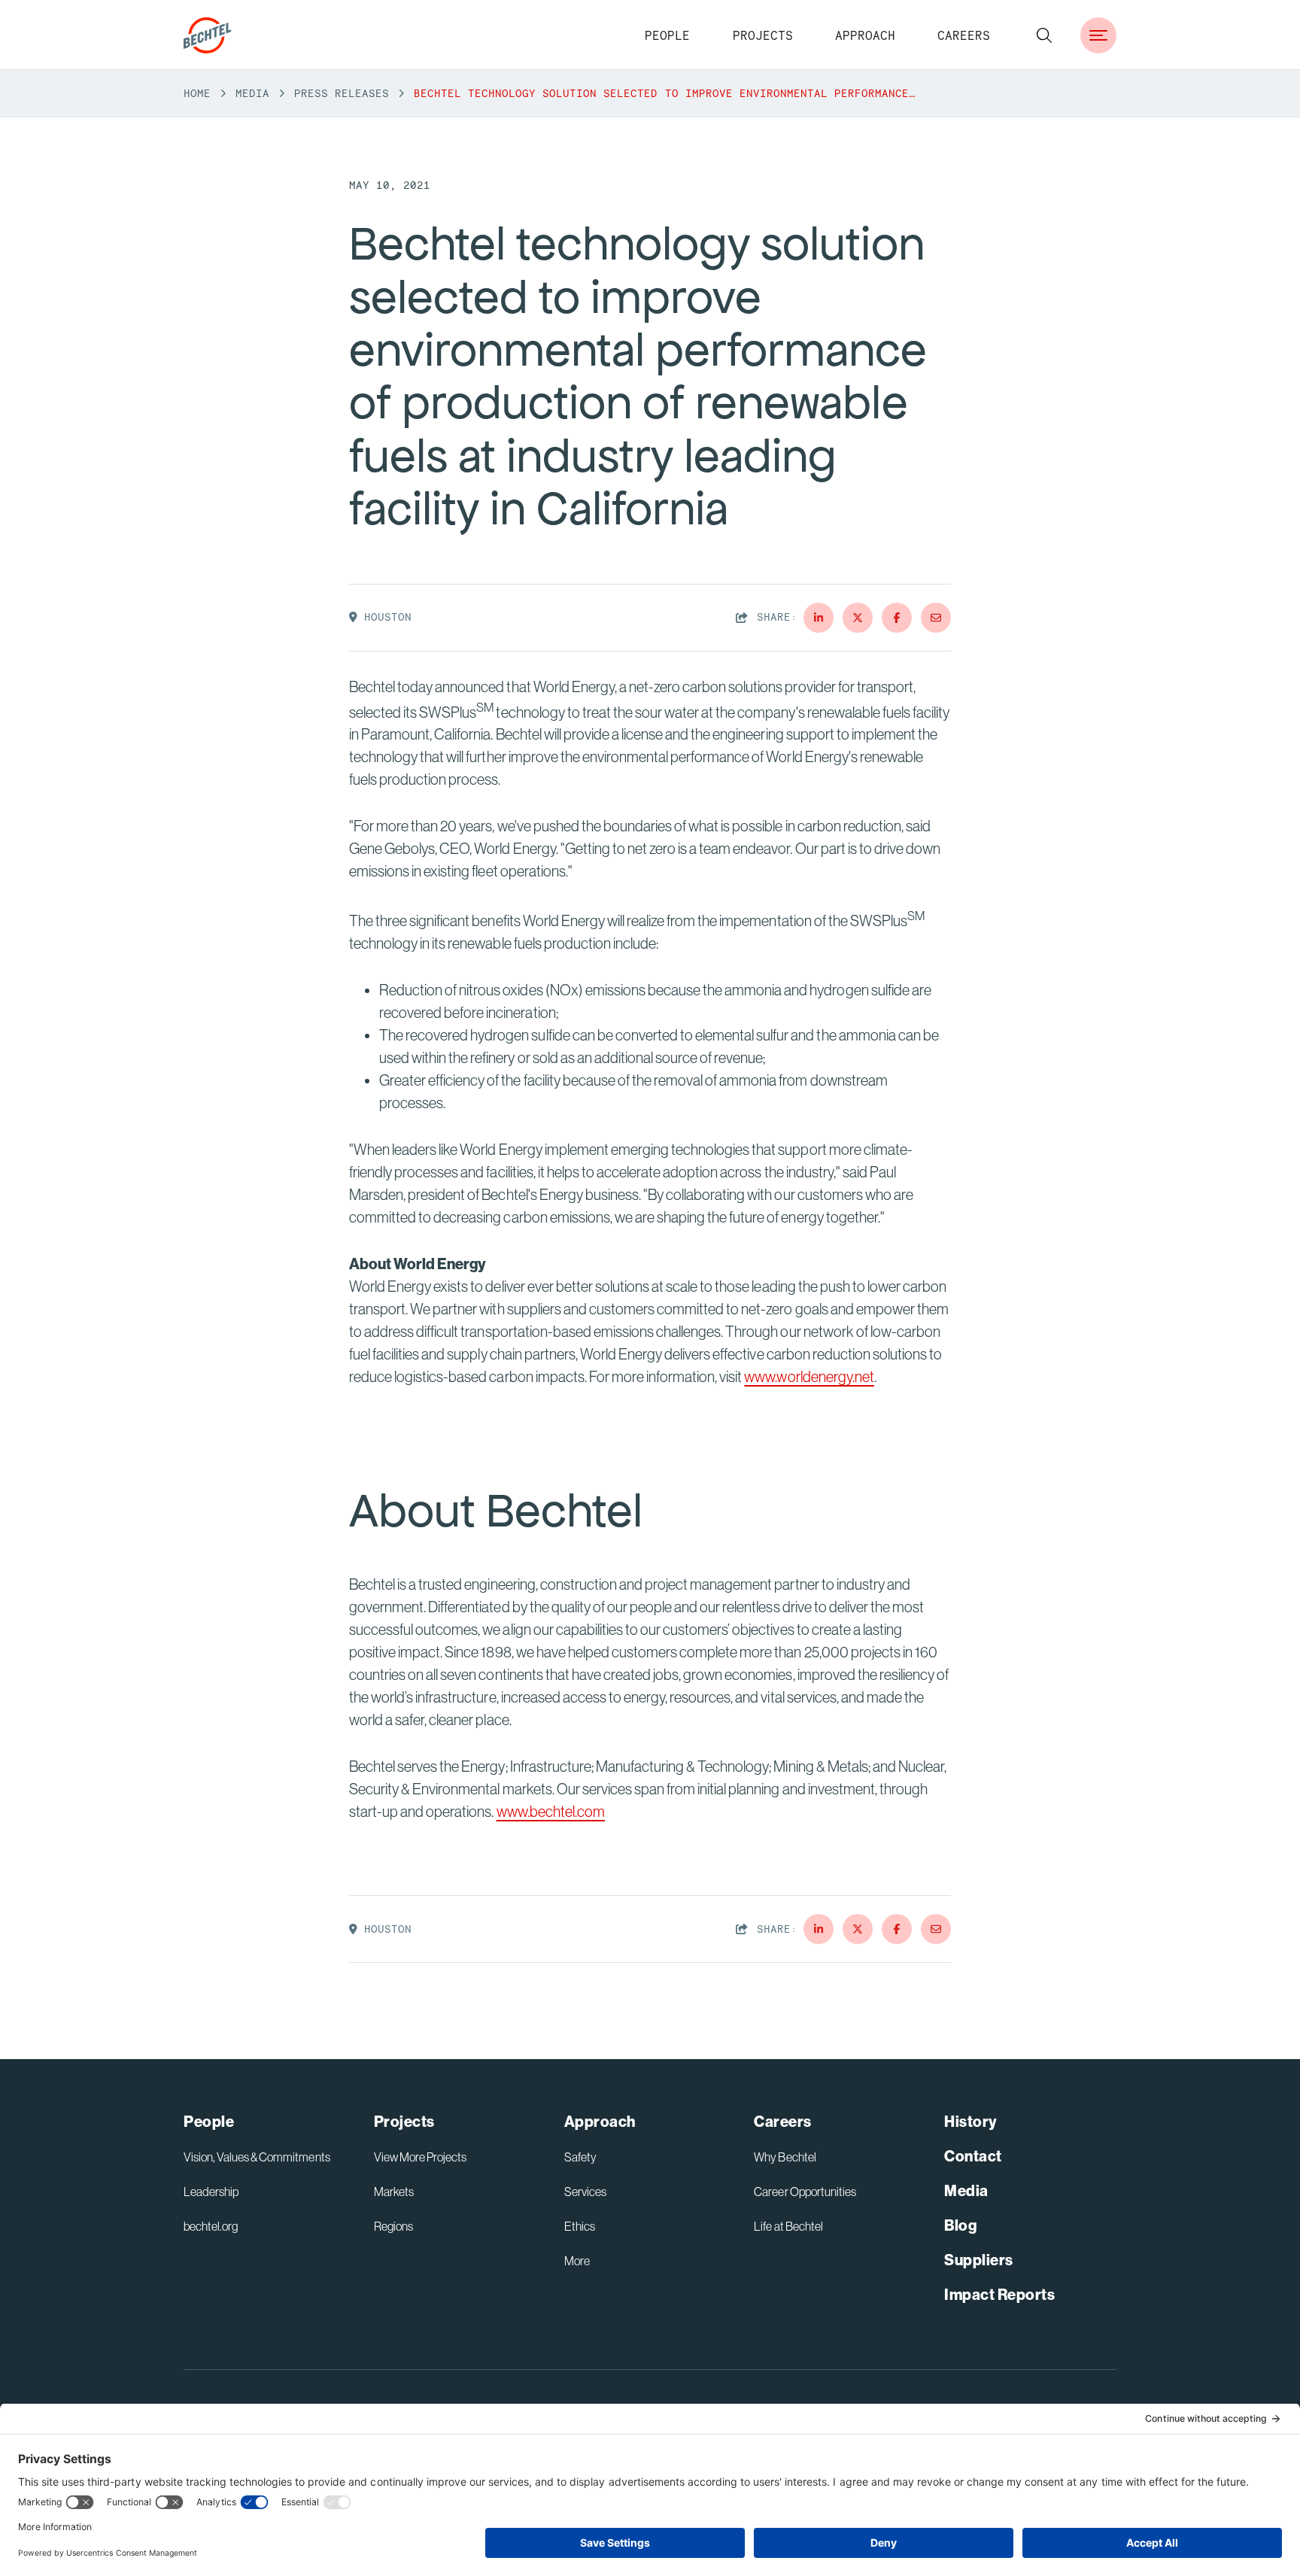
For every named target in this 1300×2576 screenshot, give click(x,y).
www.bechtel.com (551, 1812)
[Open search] (1044, 35)
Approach (865, 35)
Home (197, 93)
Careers (964, 35)
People (667, 35)
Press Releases (342, 93)
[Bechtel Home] (208, 35)
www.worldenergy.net (809, 1377)
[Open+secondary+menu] (1098, 35)
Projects (763, 35)
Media (252, 93)
